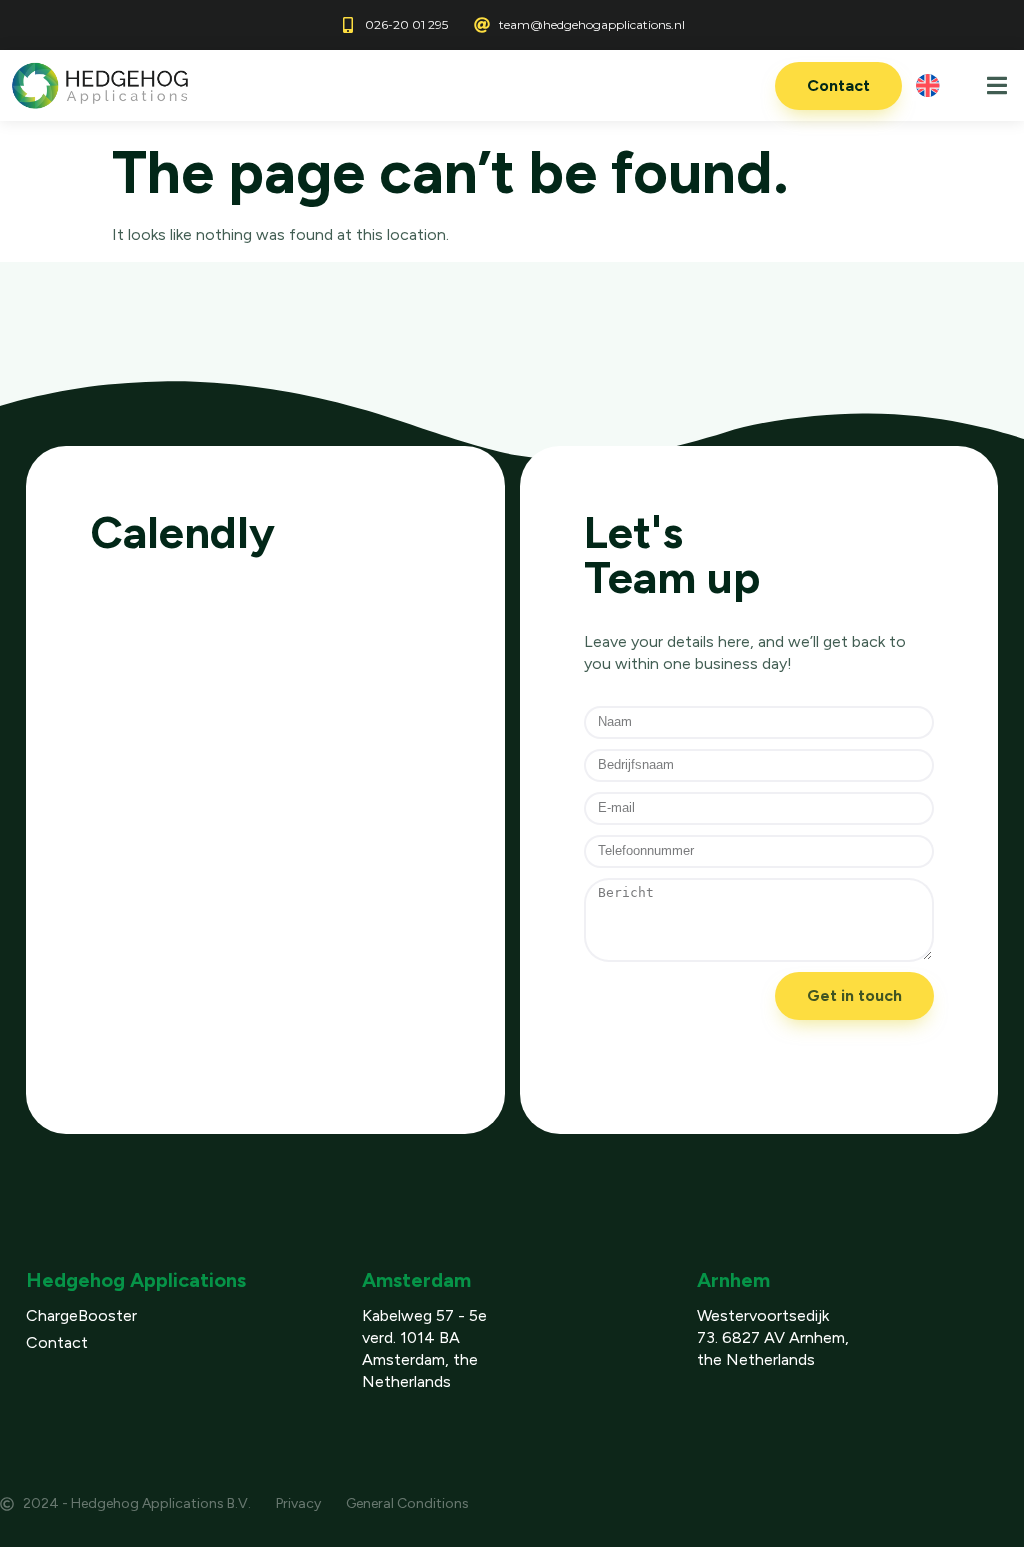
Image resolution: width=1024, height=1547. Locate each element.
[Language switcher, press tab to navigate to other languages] (933, 85)
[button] (996, 85)
